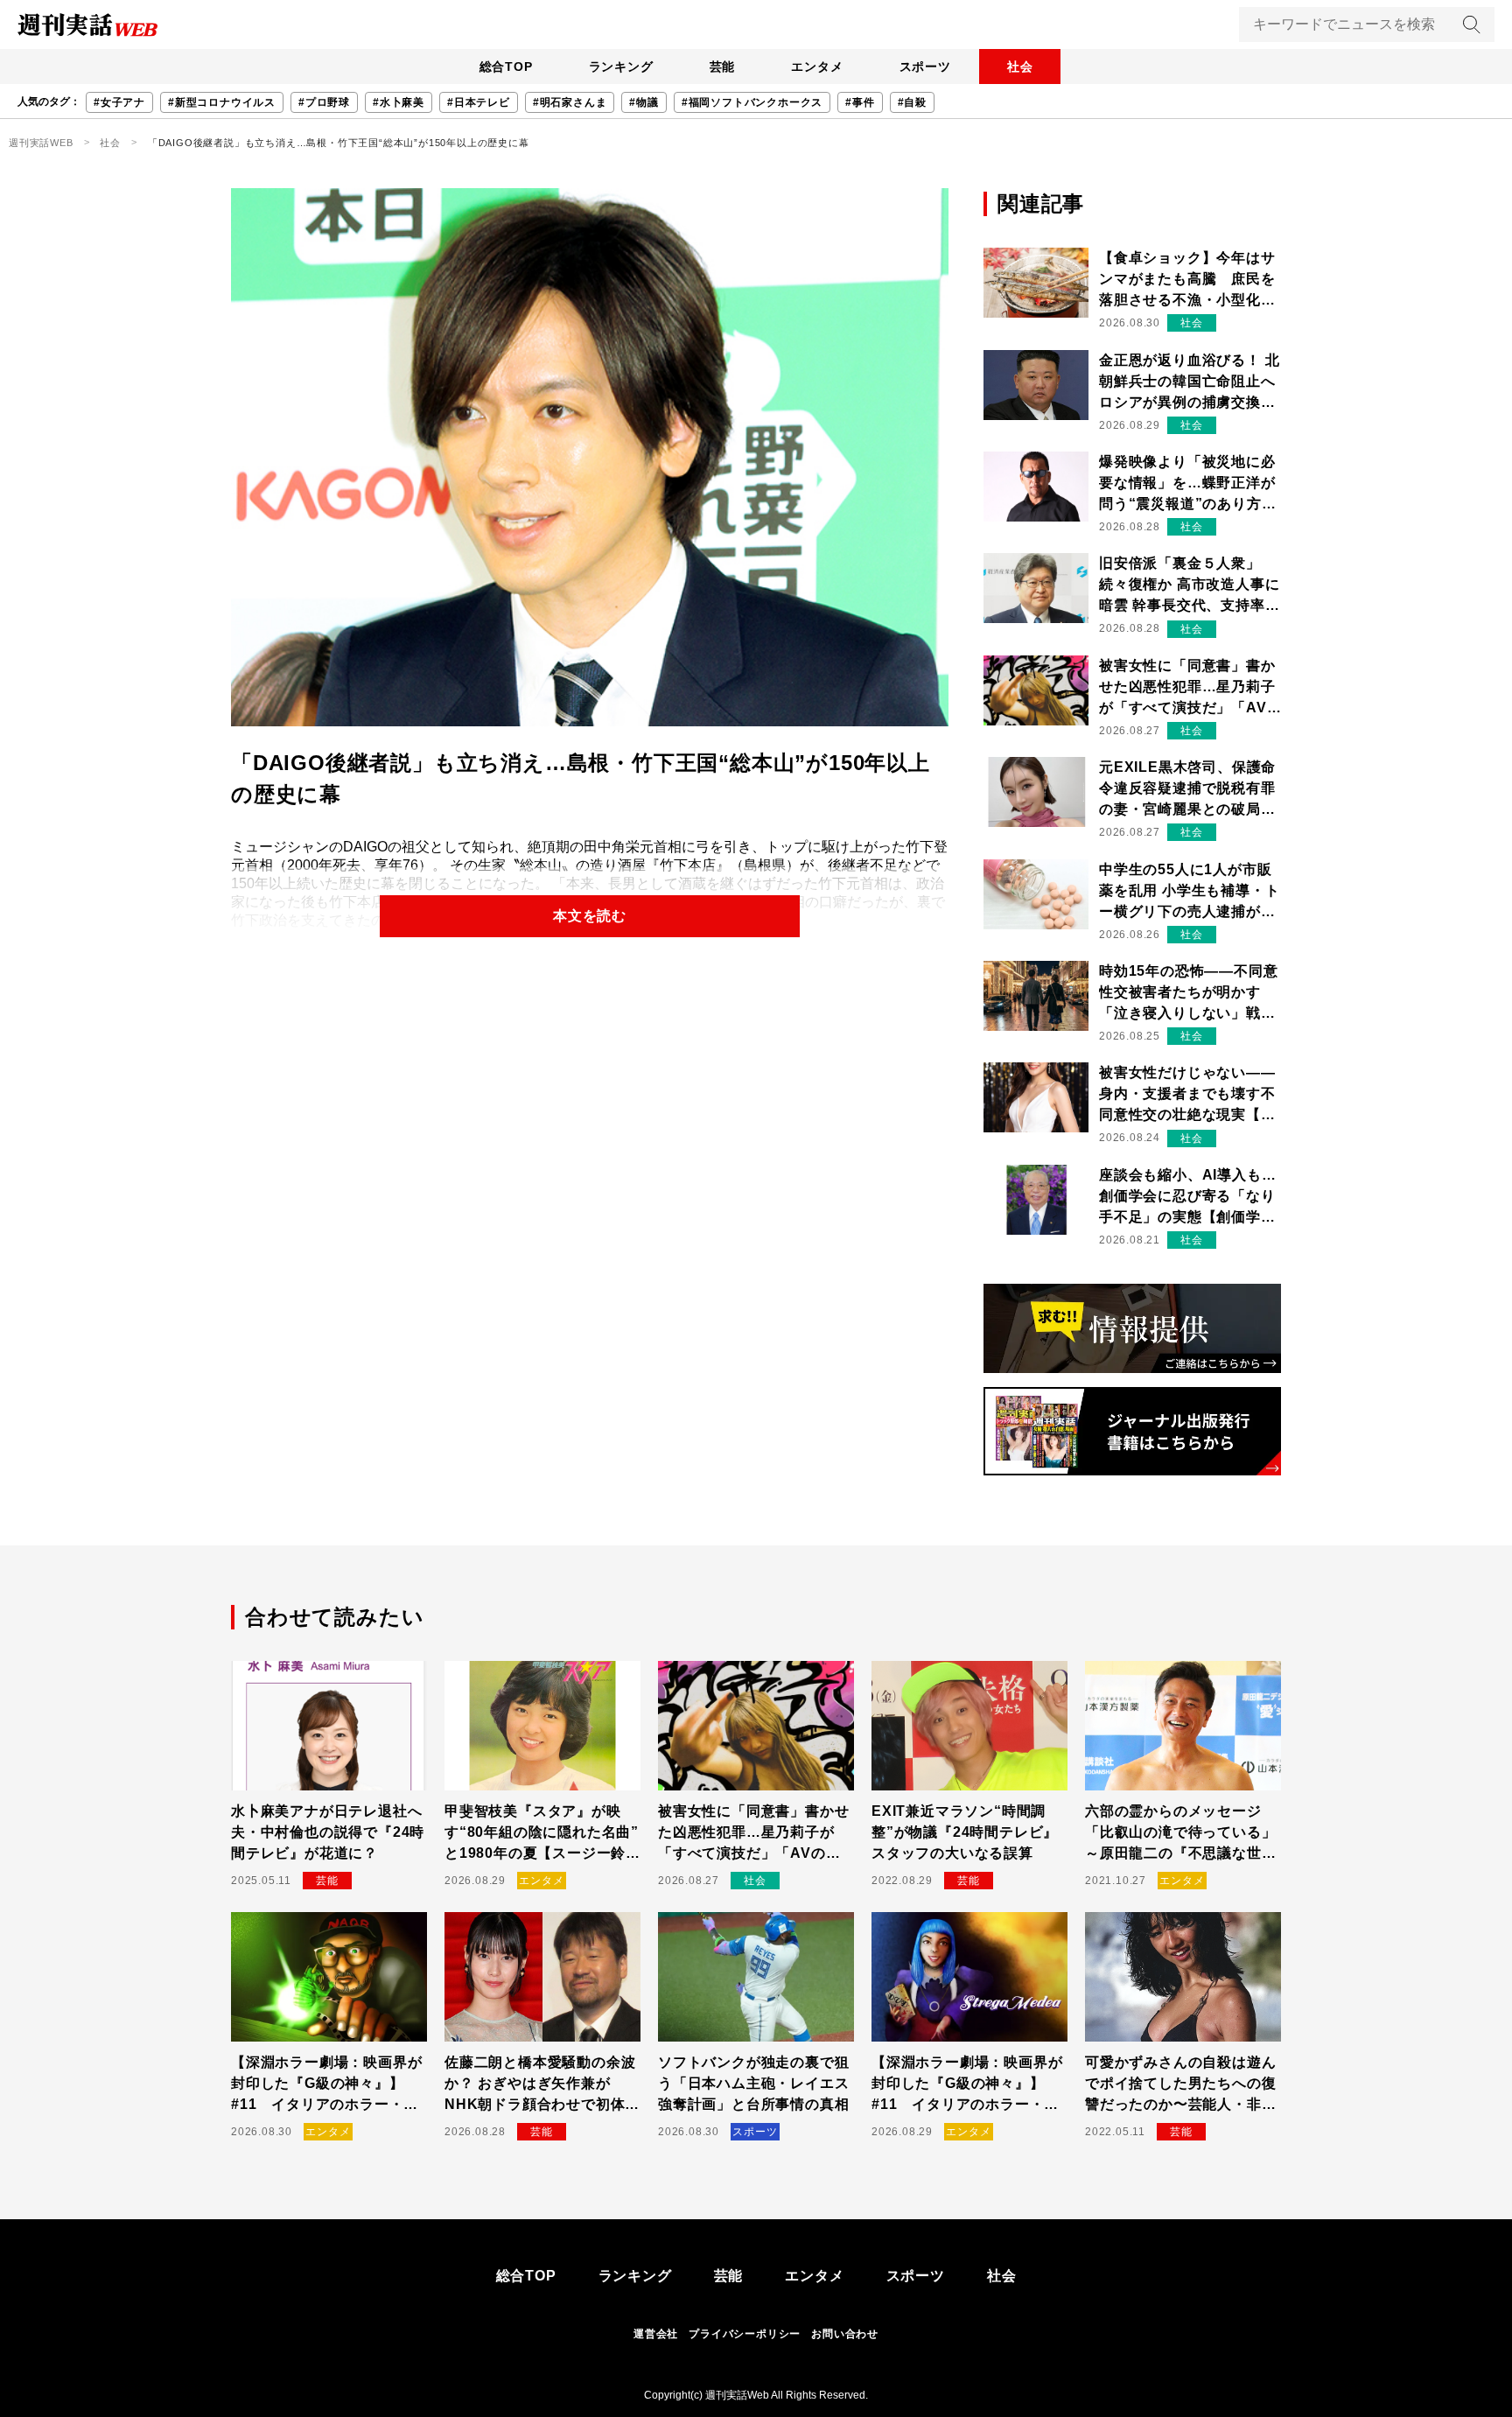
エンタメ (817, 67)
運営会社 (656, 2334)
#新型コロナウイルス (222, 102)
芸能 (723, 67)
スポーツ (925, 67)
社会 (1020, 67)
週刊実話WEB (41, 143)
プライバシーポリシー (745, 2334)
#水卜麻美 (399, 102)
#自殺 (912, 102)
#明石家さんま (570, 102)
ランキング (621, 67)
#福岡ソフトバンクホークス (752, 102)
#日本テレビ (479, 102)
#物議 (644, 102)
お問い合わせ (845, 2334)
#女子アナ (119, 102)
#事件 (860, 102)
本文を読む (590, 916)
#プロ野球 (324, 102)
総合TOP (506, 67)
